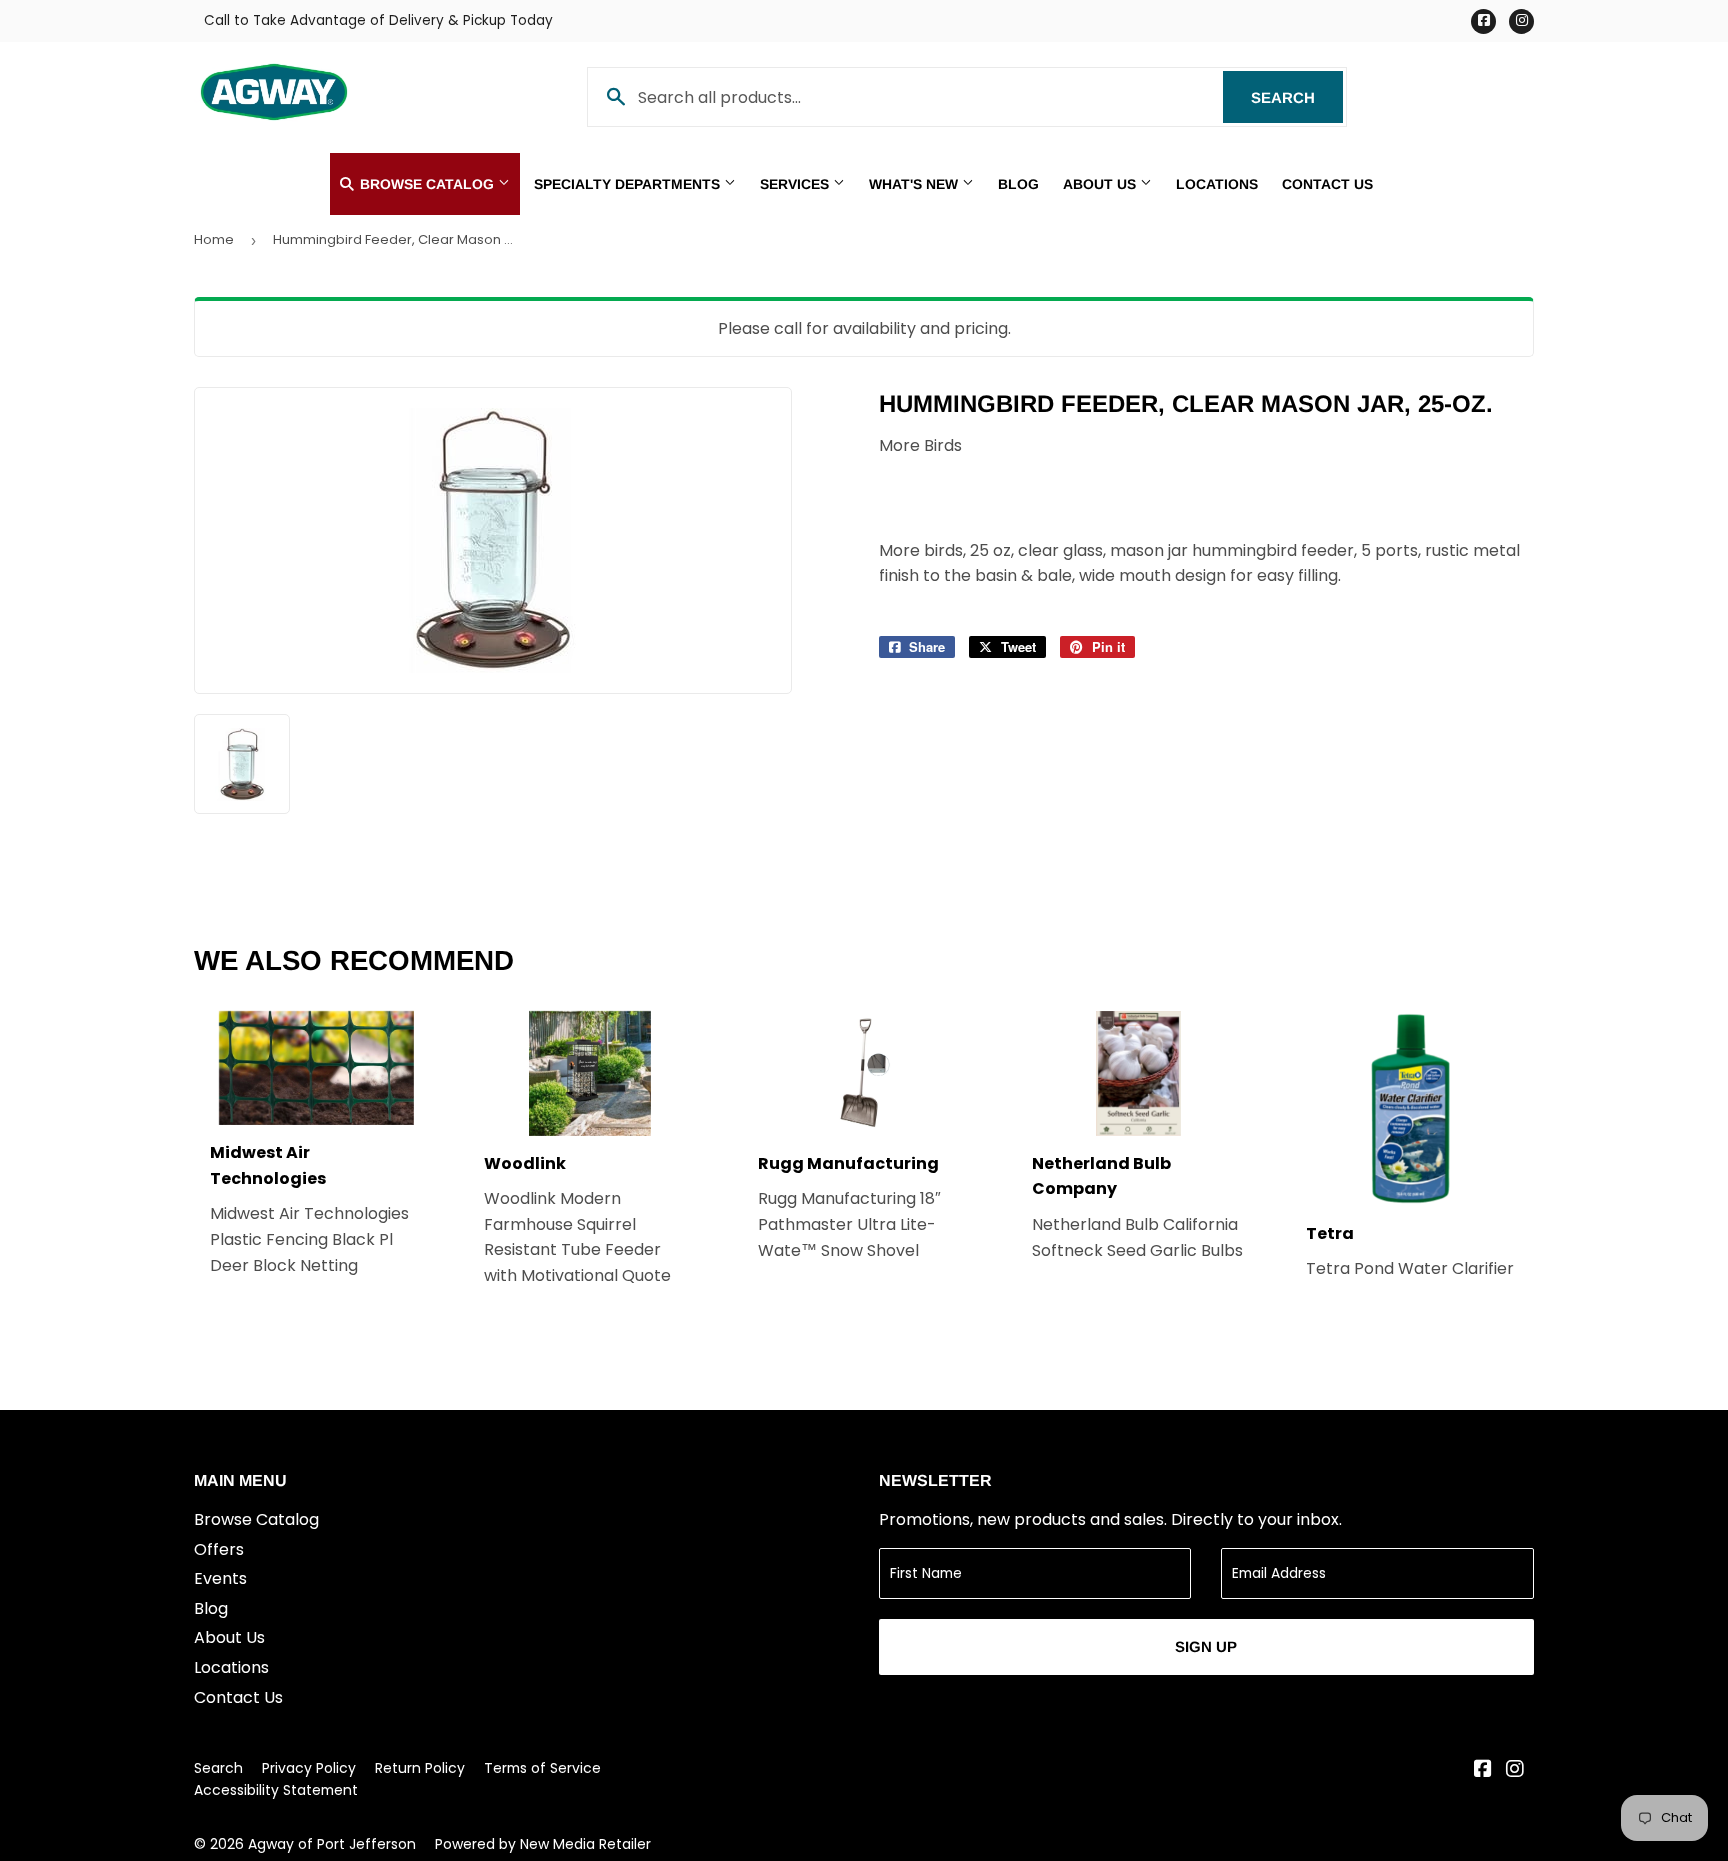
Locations (1217, 184)
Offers (219, 1549)
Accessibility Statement (276, 1790)
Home (214, 239)
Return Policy (420, 1768)
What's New (915, 184)
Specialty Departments (629, 184)
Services (796, 184)
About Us (1101, 184)
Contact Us (1327, 184)
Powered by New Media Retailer (543, 1844)
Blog (1018, 184)
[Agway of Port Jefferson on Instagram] (1515, 1770)
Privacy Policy (309, 1768)
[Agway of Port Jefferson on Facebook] (1483, 1770)
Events (220, 1578)
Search (1297, 97)
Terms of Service (542, 1768)
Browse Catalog (427, 184)
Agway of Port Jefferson (332, 1844)
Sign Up (1206, 1646)
